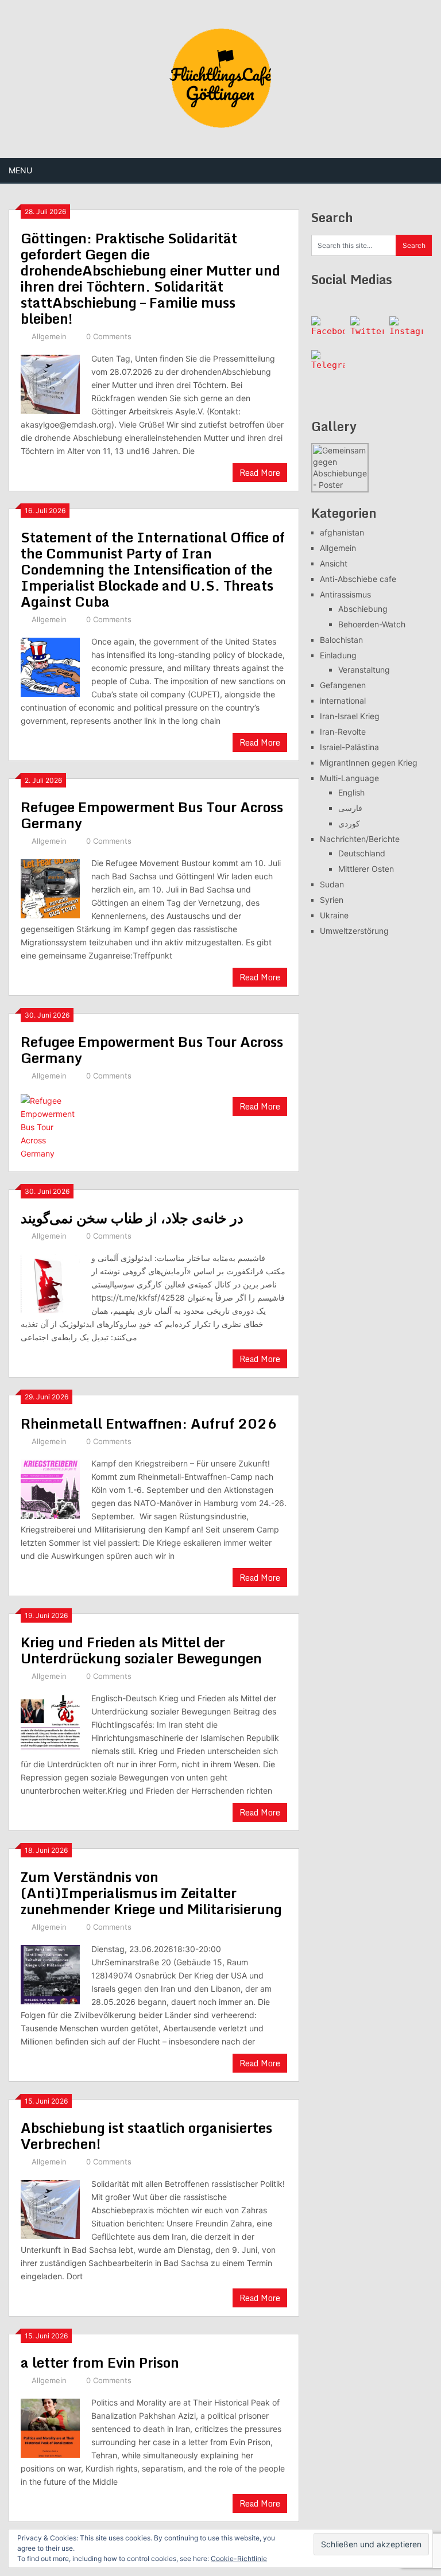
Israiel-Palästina (349, 747)
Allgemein (49, 336)
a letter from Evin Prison (100, 2362)
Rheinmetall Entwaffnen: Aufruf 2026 (149, 1423)
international (343, 701)
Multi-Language (349, 778)
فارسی (350, 808)
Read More (260, 473)
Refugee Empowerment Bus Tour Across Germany (152, 815)
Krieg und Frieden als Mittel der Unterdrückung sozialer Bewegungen (141, 1650)
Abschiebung (363, 609)
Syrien (332, 900)
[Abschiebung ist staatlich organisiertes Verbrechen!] (50, 2208)
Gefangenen (343, 685)
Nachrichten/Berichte (360, 839)
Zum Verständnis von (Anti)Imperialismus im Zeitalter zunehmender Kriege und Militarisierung (151, 1893)
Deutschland (362, 853)
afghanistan (342, 532)
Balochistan (341, 640)
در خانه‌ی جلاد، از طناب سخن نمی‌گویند (132, 1218)
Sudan (332, 884)
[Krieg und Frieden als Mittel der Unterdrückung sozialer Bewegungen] (50, 1722)
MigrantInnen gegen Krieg (369, 763)
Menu (20, 170)
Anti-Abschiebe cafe (358, 579)
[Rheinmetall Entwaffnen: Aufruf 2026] (50, 1488)
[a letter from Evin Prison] (50, 2427)
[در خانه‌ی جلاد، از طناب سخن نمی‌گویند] (50, 1282)
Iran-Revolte (343, 732)
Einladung (338, 655)
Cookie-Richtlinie (239, 2558)
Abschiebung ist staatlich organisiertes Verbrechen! (146, 2135)
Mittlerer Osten (366, 869)
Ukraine (334, 915)
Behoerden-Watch (372, 624)
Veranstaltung (364, 670)
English (351, 792)
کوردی (349, 823)
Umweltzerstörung (354, 931)
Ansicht (334, 563)
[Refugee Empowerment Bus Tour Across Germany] (50, 887)
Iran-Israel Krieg (350, 716)
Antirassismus (345, 594)
